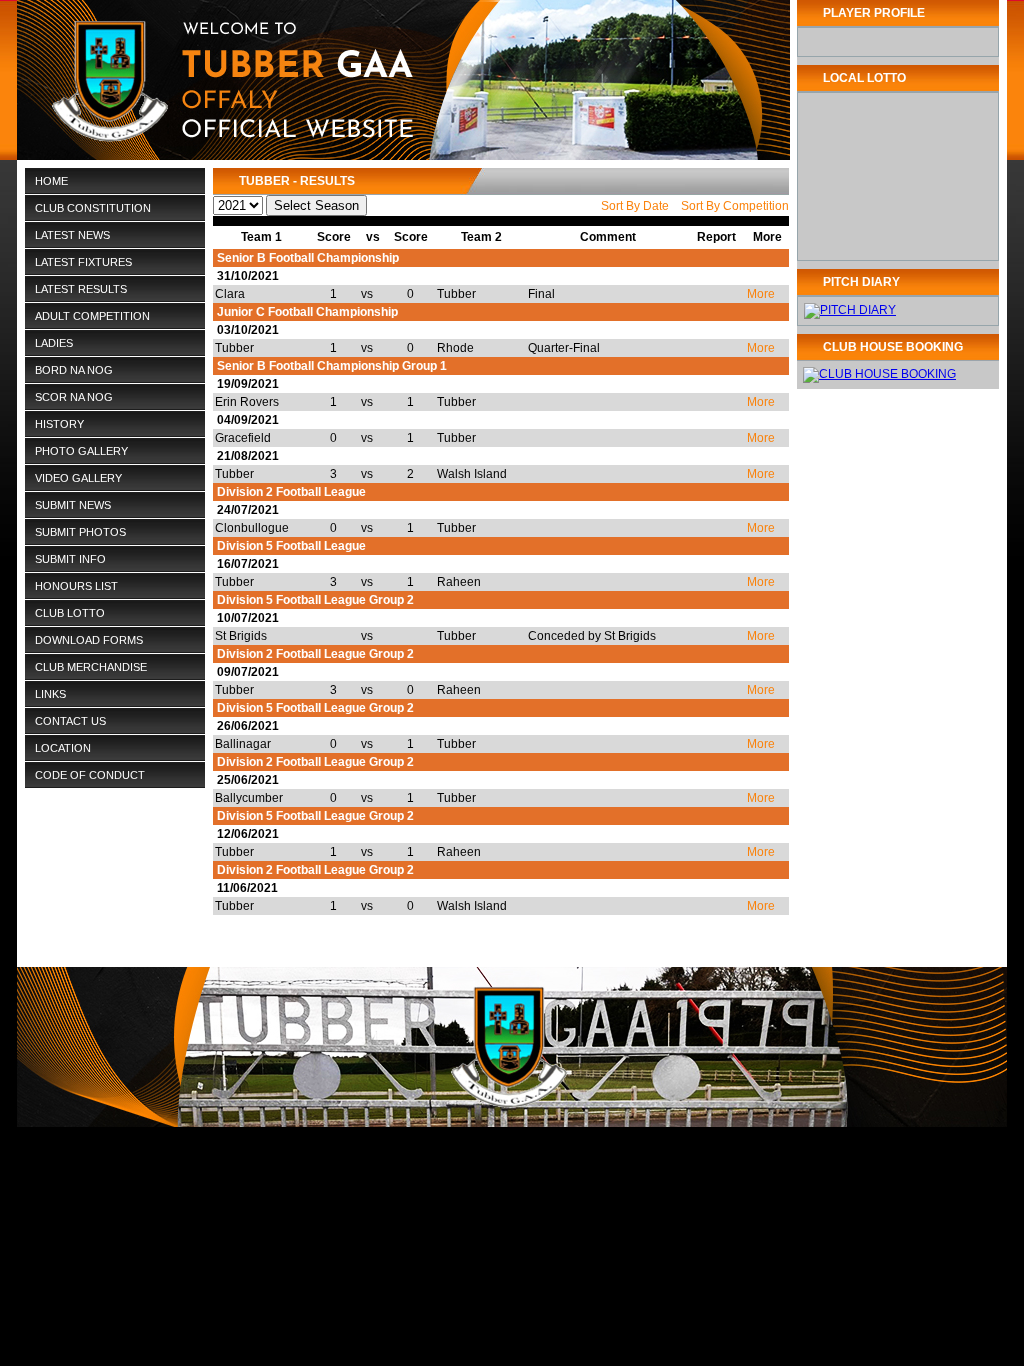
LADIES (54, 343)
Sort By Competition (735, 206)
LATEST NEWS (72, 235)
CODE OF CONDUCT (90, 775)
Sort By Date (635, 206)
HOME (51, 181)
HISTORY (54, 424)
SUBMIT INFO (70, 559)
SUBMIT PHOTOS (80, 532)
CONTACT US (70, 721)
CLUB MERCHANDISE (91, 667)
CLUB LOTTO (70, 613)
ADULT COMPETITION (92, 316)
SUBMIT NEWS (73, 505)
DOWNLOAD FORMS (89, 640)
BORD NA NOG (74, 370)
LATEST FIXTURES (83, 262)
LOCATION (63, 748)
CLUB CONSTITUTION (93, 208)
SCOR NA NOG (74, 397)
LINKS (50, 694)
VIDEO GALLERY (78, 478)
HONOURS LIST (76, 586)
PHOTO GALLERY (81, 451)
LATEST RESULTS (81, 289)
